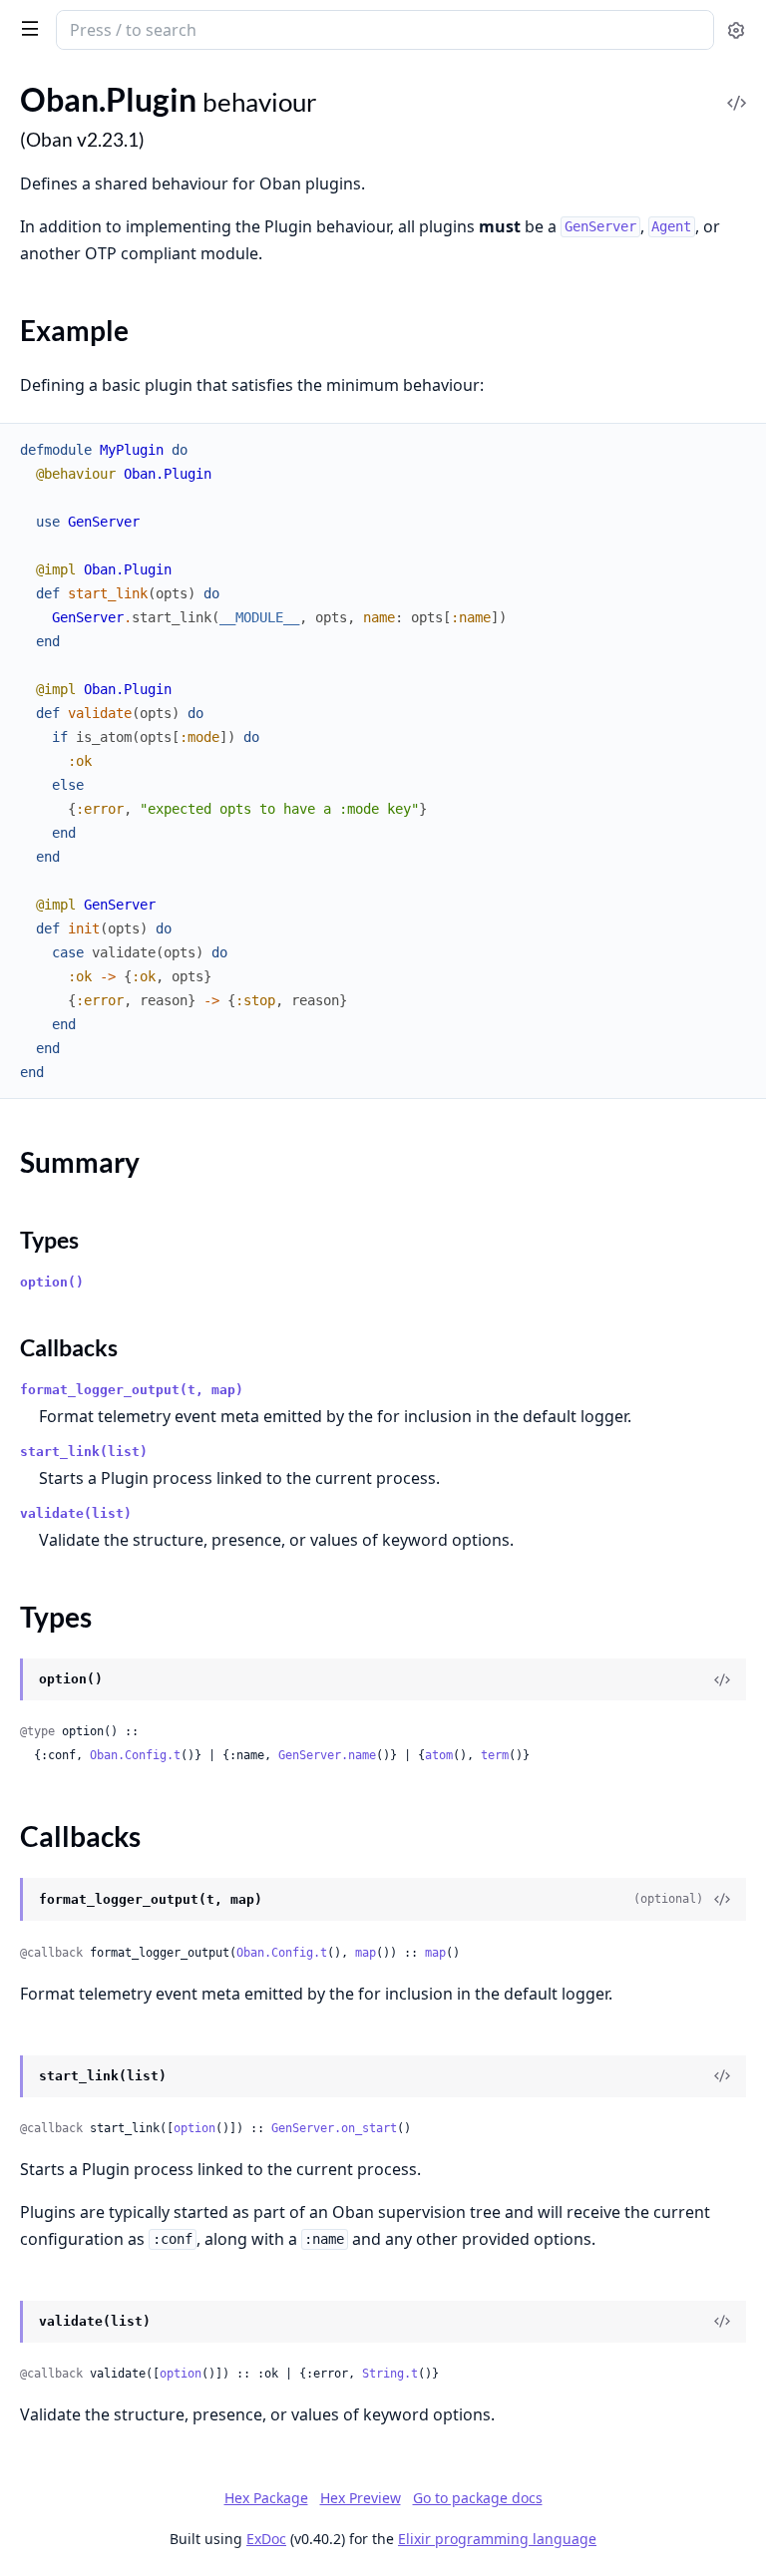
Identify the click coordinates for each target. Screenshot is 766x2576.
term (495, 1755)
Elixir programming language (497, 2539)
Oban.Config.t (135, 1755)
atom (439, 1755)
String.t (390, 2374)
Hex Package (266, 2498)
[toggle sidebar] (26, 28)
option (194, 2128)
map (366, 1953)
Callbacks (69, 1347)
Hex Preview (361, 2498)
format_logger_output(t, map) (132, 1390)
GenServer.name (327, 1755)
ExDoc (266, 2539)
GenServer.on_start (334, 2128)
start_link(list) (84, 1452)
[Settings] (736, 30)
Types (49, 1240)
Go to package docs (478, 2498)
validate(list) (76, 1513)
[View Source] (736, 89)
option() (52, 1282)
